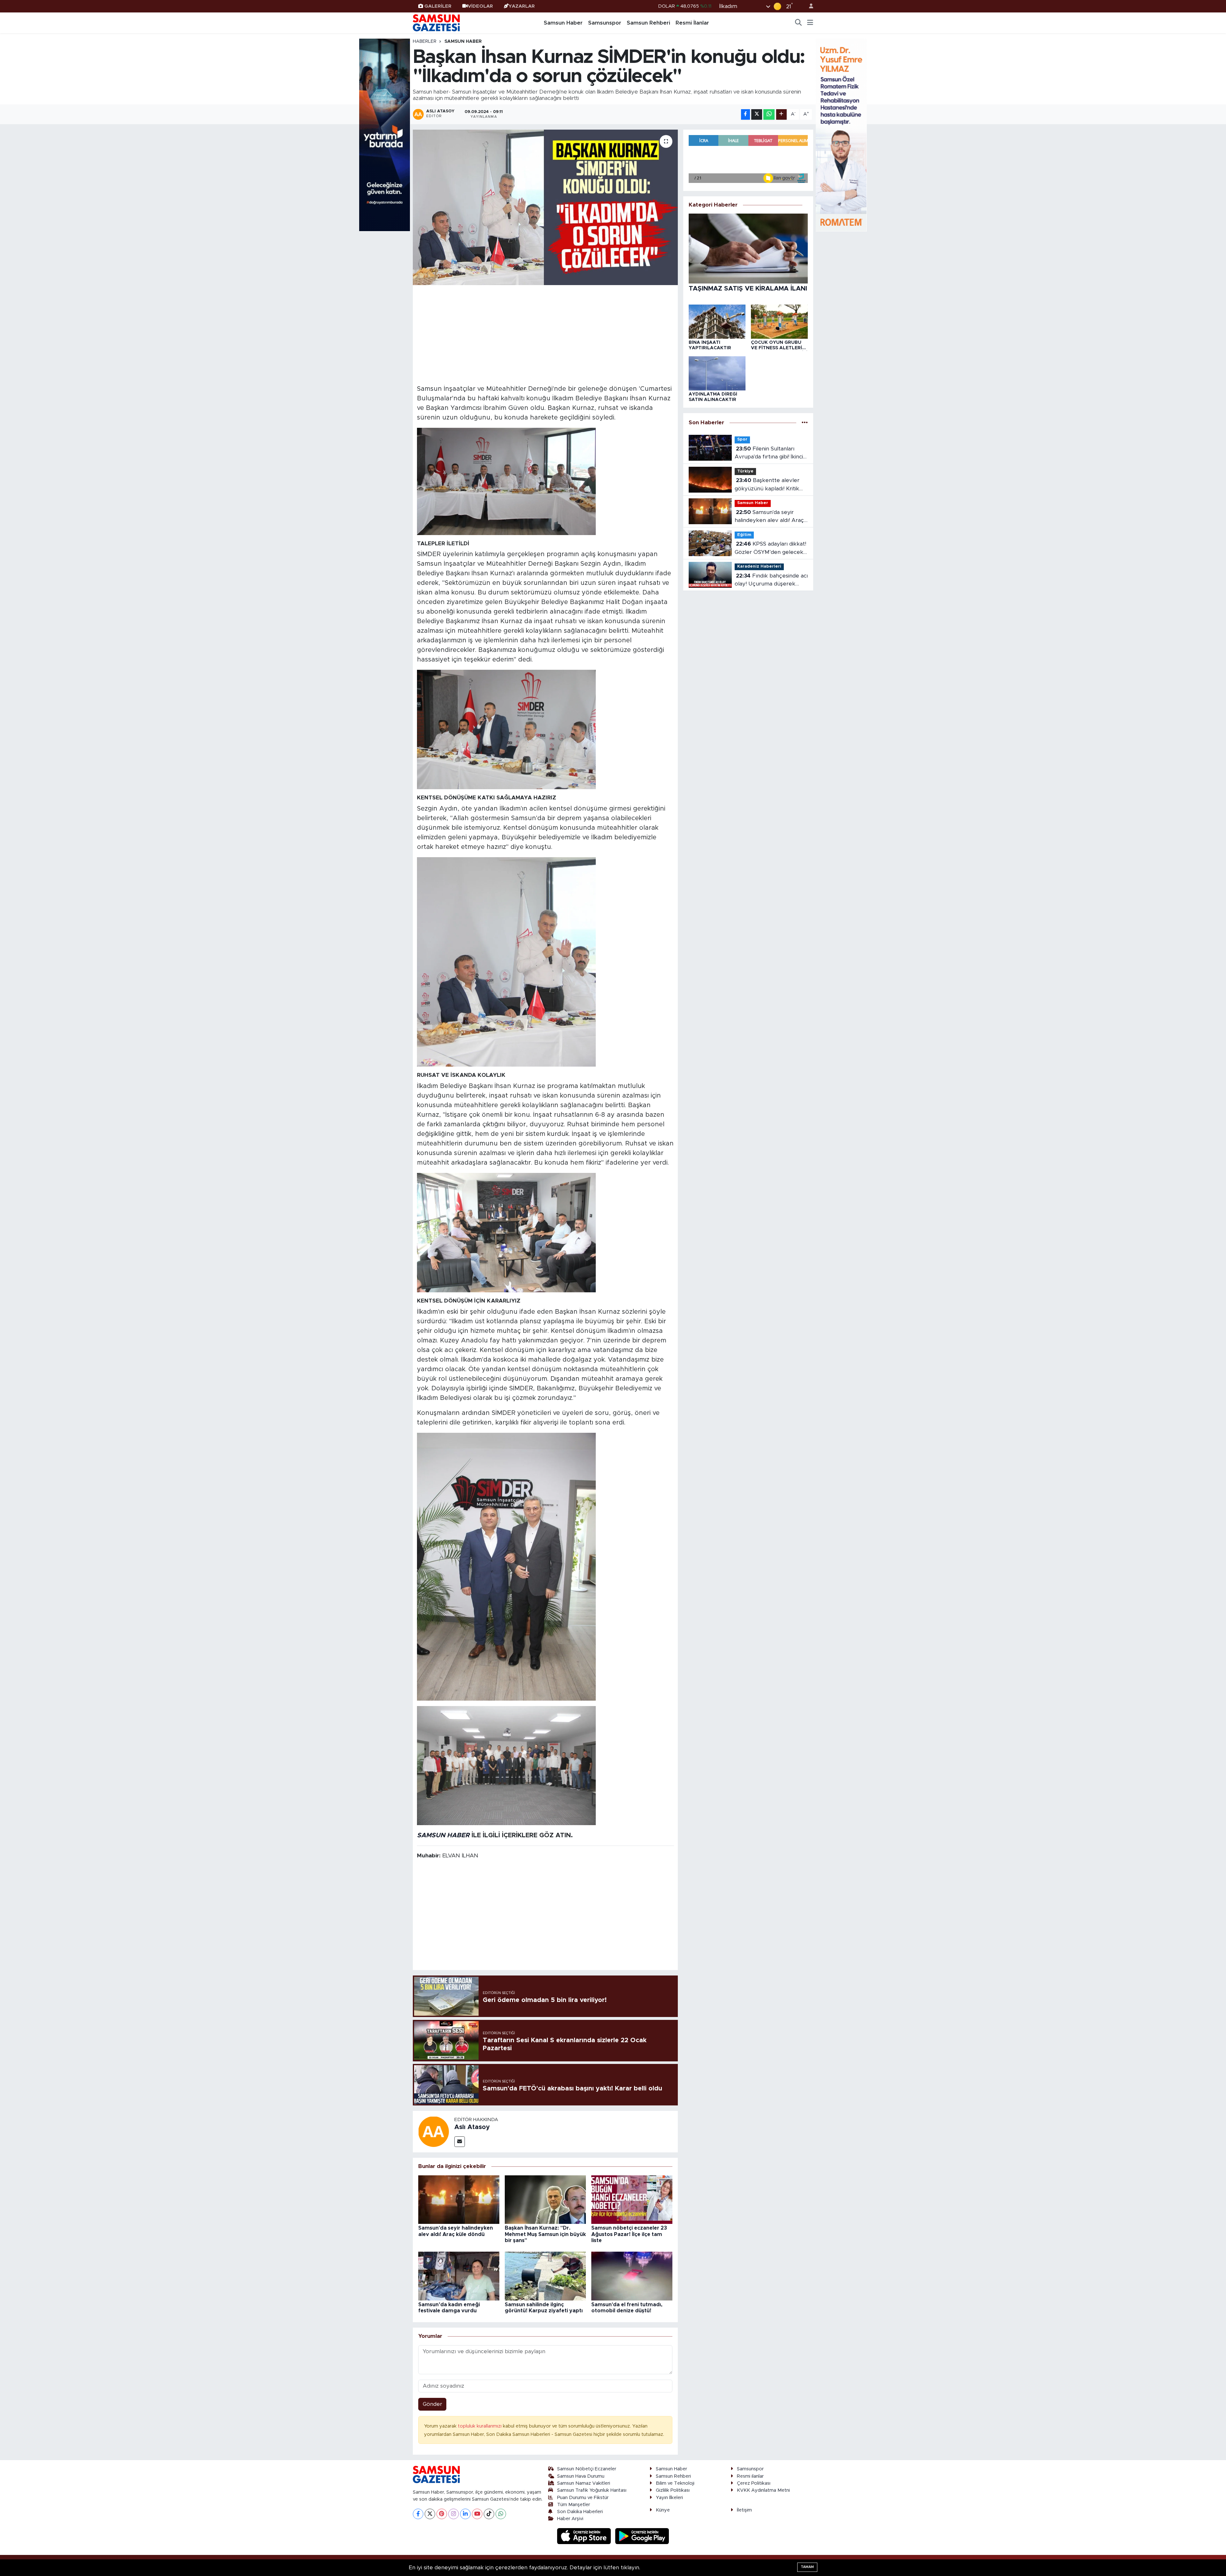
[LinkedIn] (465, 2514)
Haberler (425, 42)
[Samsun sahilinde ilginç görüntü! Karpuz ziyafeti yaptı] (545, 2276)
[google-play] (642, 2536)
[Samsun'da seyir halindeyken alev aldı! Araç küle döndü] (459, 2199)
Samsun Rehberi (648, 23)
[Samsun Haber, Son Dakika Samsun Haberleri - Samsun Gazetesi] (437, 23)
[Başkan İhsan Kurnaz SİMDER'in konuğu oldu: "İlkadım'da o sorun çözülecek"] (545, 207)
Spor (742, 439)
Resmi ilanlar (750, 2476)
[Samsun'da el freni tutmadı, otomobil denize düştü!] (632, 2276)
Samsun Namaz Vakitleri (584, 2483)
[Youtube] (477, 2514)
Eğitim (744, 535)
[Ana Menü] (810, 23)
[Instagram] (454, 2514)
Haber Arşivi (570, 2519)
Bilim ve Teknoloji (675, 2483)
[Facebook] (418, 2514)
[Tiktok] (489, 2514)
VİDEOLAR (480, 6)
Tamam (807, 2567)
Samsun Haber (563, 23)
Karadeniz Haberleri (759, 567)
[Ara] (798, 23)
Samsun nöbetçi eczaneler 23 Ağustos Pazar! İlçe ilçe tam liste (629, 2234)
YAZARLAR (522, 6)
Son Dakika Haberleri (580, 2512)
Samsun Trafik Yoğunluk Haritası (592, 2490)
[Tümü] (805, 423)
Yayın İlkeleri (669, 2498)
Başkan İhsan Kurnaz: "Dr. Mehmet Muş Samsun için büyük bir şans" (545, 2234)
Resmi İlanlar (692, 23)
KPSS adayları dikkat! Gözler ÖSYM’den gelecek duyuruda (770, 549)
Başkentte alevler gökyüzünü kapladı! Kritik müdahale (767, 485)
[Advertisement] (545, 334)
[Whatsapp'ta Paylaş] (769, 114)
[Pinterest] (442, 2514)
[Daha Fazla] (781, 114)
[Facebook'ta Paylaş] (745, 114)
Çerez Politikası (754, 2483)
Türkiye (745, 471)
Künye (663, 2510)
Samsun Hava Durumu (581, 2476)
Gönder (432, 2404)
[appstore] (585, 2536)
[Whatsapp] (501, 2514)
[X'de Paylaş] (757, 114)
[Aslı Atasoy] (434, 2131)
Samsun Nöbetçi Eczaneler (587, 2469)
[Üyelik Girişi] (808, 6)
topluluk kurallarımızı (480, 2426)
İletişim (744, 2510)
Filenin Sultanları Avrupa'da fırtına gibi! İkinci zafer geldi (769, 453)
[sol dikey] (385, 135)
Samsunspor (605, 23)
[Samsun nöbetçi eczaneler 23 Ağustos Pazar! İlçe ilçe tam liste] (632, 2199)
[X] (430, 2514)
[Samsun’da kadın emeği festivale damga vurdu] (459, 2276)
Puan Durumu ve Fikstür (583, 2498)
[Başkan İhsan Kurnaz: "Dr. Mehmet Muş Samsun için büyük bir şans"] (545, 2199)
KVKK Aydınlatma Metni (763, 2490)
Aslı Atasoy (472, 2127)
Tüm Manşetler (574, 2505)
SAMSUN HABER (443, 1835)
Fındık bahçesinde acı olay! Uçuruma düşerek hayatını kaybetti (771, 581)
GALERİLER (438, 6)
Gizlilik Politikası (673, 2490)
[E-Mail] (460, 2142)
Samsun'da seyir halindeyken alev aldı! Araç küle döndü (769, 517)
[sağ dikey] (841, 135)
